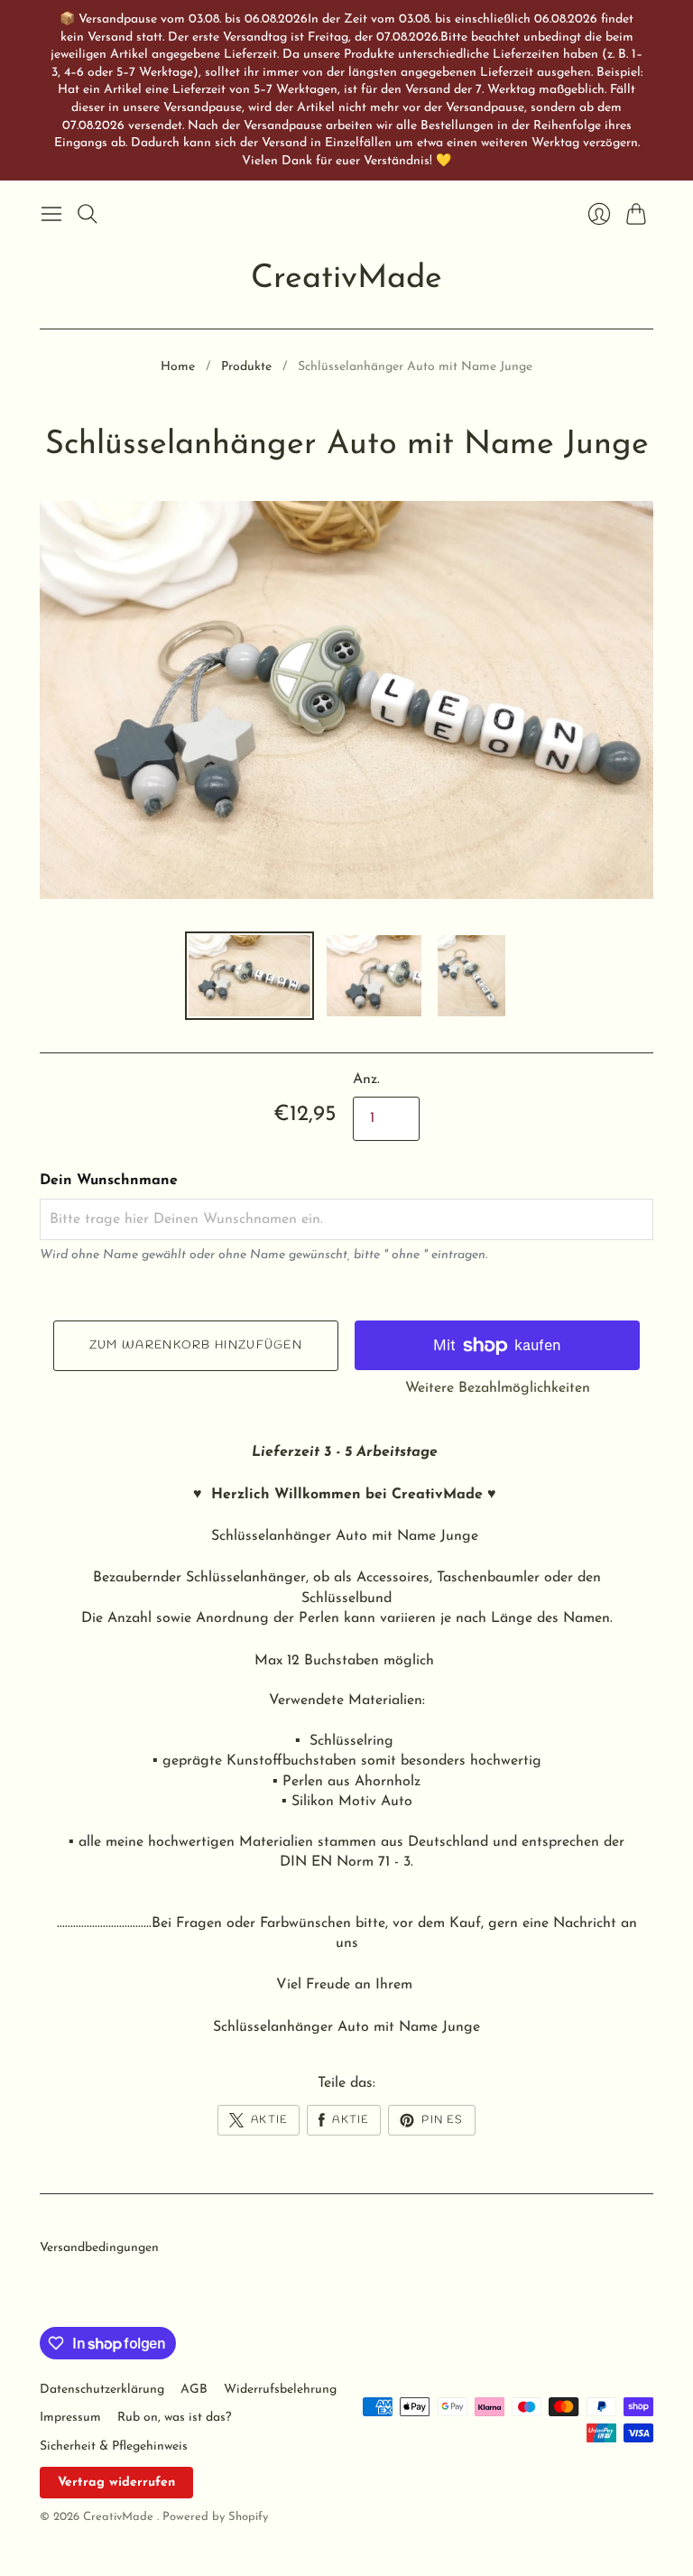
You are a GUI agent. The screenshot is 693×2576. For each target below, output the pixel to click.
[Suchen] (88, 214)
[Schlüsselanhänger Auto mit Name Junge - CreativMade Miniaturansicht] (249, 976)
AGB (194, 2390)
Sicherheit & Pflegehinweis (114, 2446)
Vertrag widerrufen (116, 2483)
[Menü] (51, 214)
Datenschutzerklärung (102, 2390)
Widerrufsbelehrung (280, 2390)
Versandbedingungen (99, 2248)
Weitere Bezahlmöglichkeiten (498, 1388)
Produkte (246, 367)
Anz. (366, 1080)
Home (178, 367)
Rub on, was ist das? (174, 2418)
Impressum (70, 2418)
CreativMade (346, 279)
